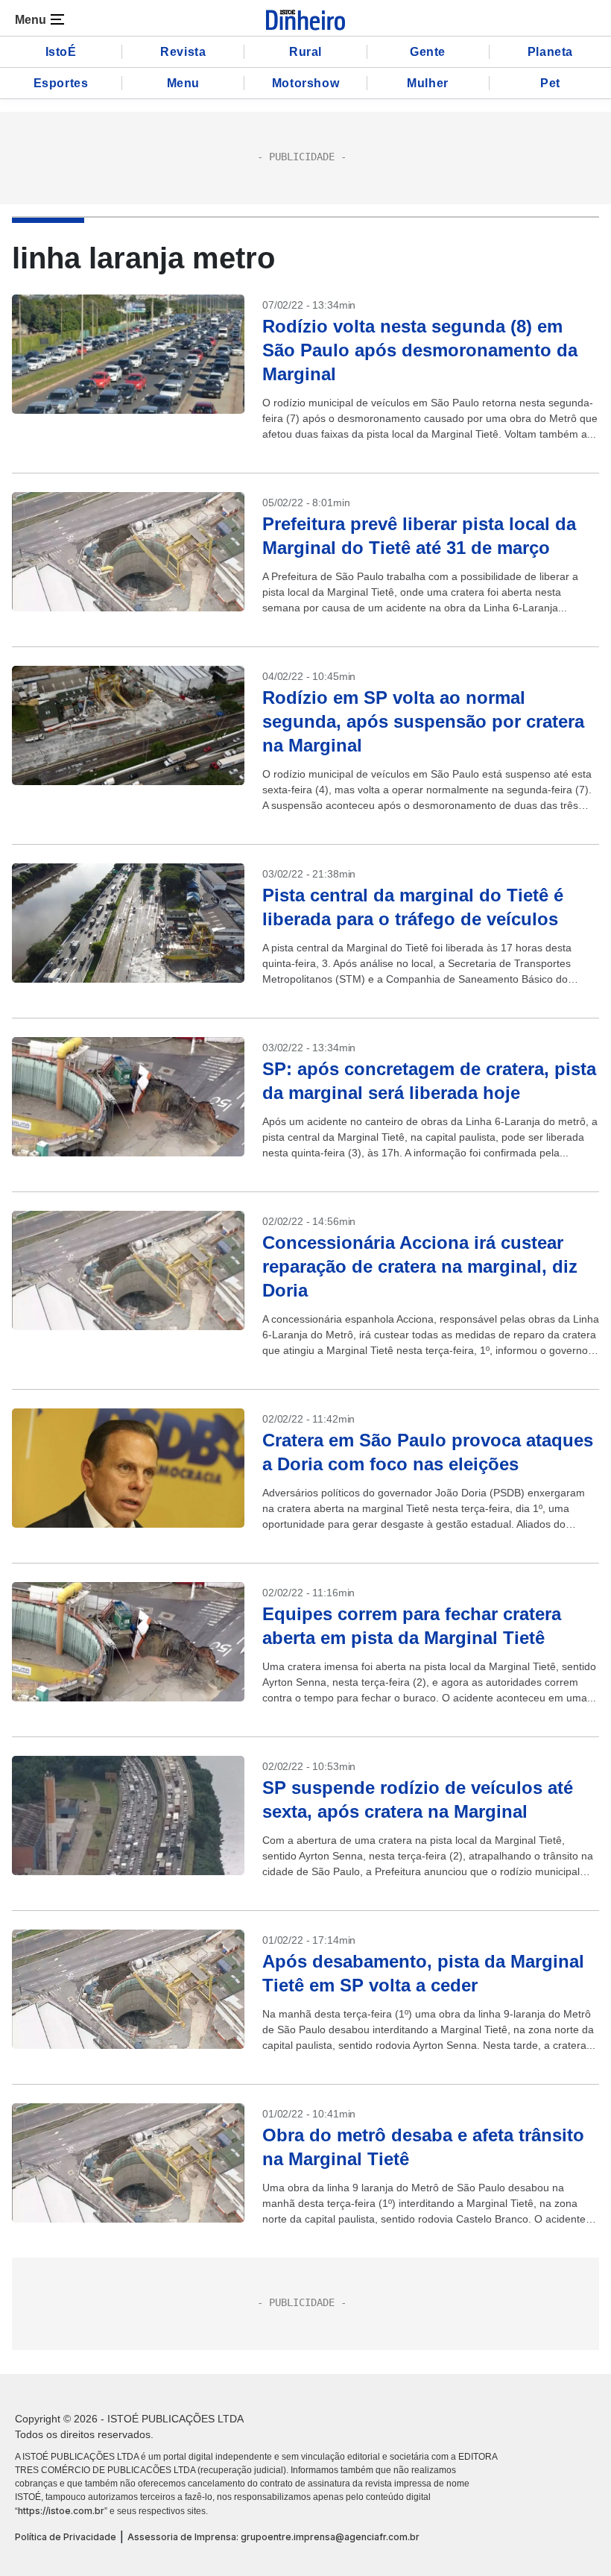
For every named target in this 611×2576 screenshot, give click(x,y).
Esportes (61, 83)
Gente (428, 52)
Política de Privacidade (66, 2537)
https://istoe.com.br (61, 2511)
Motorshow (305, 83)
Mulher (428, 83)
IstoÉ (61, 52)
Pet (550, 83)
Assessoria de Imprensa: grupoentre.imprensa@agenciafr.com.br (273, 2537)
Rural (305, 52)
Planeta (550, 52)
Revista (183, 52)
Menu (183, 83)
